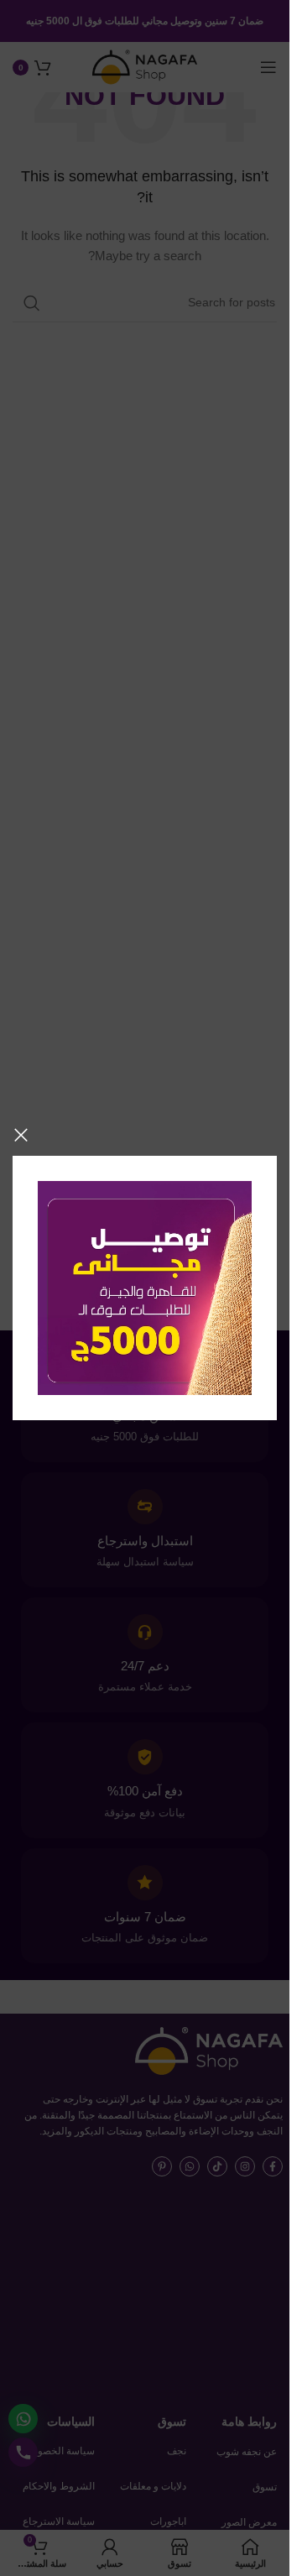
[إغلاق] (21, 1135)
